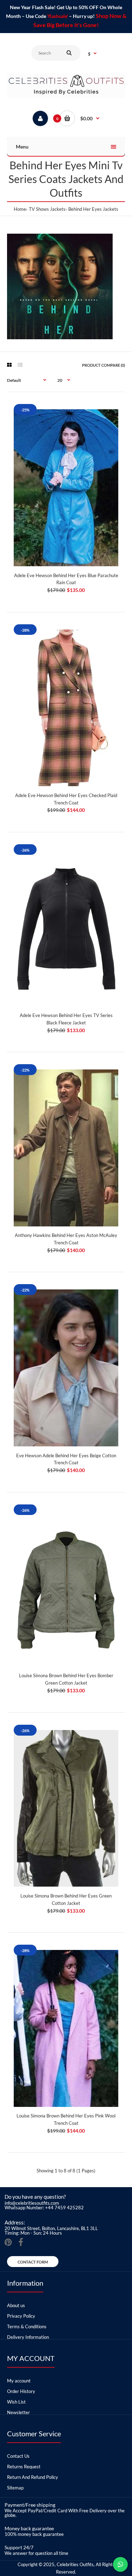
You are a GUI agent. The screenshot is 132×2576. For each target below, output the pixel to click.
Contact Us (18, 2456)
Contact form (33, 2262)
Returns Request (24, 2467)
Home (20, 209)
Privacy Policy (21, 2316)
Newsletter (18, 2412)
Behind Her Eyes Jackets (93, 209)
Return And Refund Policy (33, 2477)
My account (19, 2381)
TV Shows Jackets (47, 209)
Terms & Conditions (27, 2326)
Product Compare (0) (103, 365)
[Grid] (9, 365)
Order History (21, 2391)
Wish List (16, 2402)
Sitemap (15, 2488)
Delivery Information (28, 2337)
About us (16, 2305)
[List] (20, 365)
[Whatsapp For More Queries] (120, 2564)
